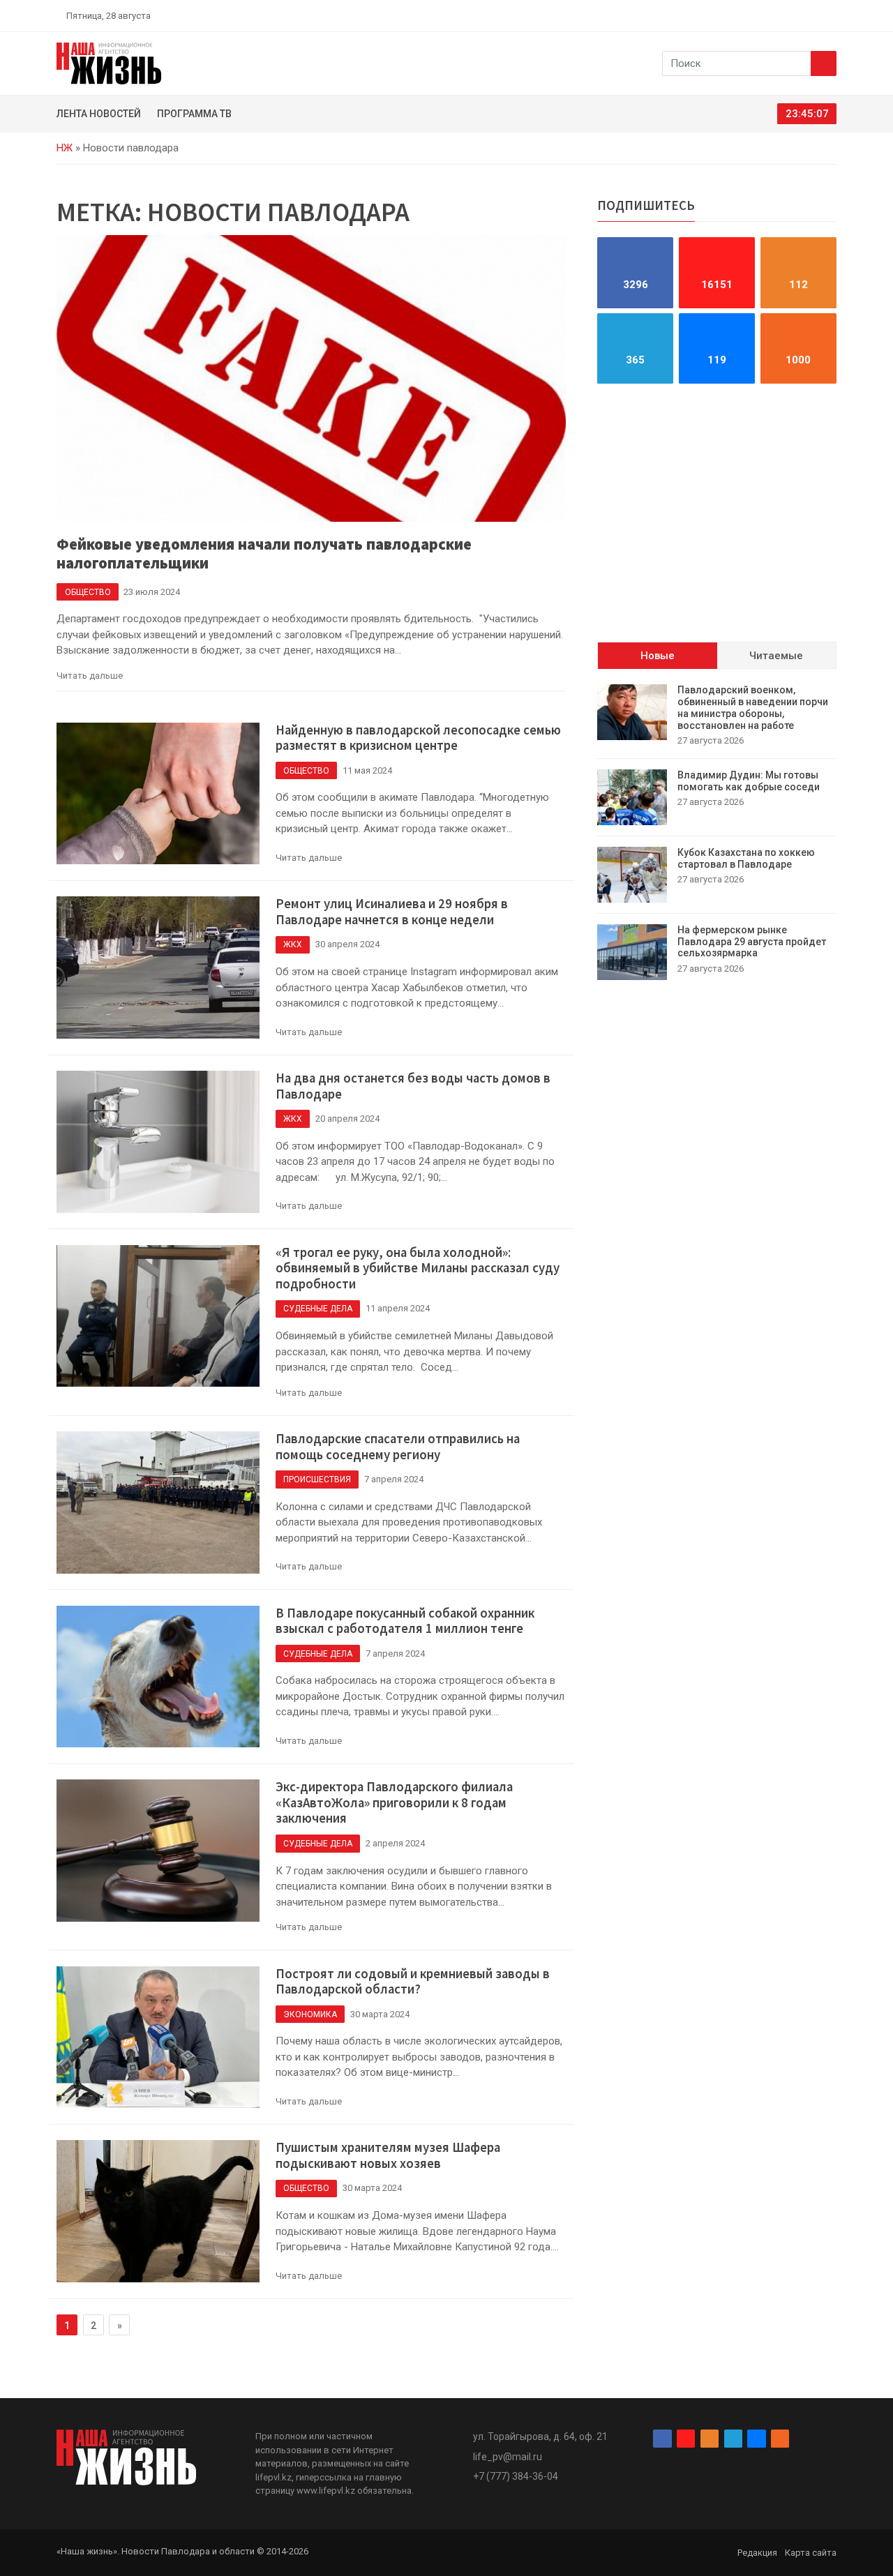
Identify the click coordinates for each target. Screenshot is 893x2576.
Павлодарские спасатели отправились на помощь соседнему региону (398, 1447)
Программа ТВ (194, 114)
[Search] (824, 63)
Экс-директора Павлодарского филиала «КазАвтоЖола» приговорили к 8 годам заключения (394, 1802)
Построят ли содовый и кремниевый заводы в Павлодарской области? (413, 1982)
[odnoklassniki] (782, 15)
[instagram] (766, 15)
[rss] (831, 15)
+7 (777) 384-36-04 (516, 2476)
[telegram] (799, 15)
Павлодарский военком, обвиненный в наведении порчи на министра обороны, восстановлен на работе (753, 707)
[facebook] (750, 15)
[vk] (815, 15)
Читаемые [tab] (776, 656)
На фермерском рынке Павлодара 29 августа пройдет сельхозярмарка (752, 942)
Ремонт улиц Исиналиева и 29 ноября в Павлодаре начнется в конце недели (392, 912)
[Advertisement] (717, 513)
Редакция (757, 2553)
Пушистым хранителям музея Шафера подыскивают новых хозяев (388, 2155)
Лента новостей (99, 114)
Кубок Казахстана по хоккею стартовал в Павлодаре (746, 858)
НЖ (65, 148)
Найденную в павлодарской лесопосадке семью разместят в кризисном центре (418, 738)
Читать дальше (90, 676)
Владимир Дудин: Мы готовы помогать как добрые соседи (749, 781)
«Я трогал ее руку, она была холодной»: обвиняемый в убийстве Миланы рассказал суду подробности (418, 1268)
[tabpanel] (717, 832)
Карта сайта (811, 2553)
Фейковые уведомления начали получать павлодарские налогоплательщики (264, 553)
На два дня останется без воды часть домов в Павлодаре (413, 1086)
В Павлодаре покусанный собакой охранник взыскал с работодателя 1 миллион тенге (405, 1621)
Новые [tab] (658, 656)
